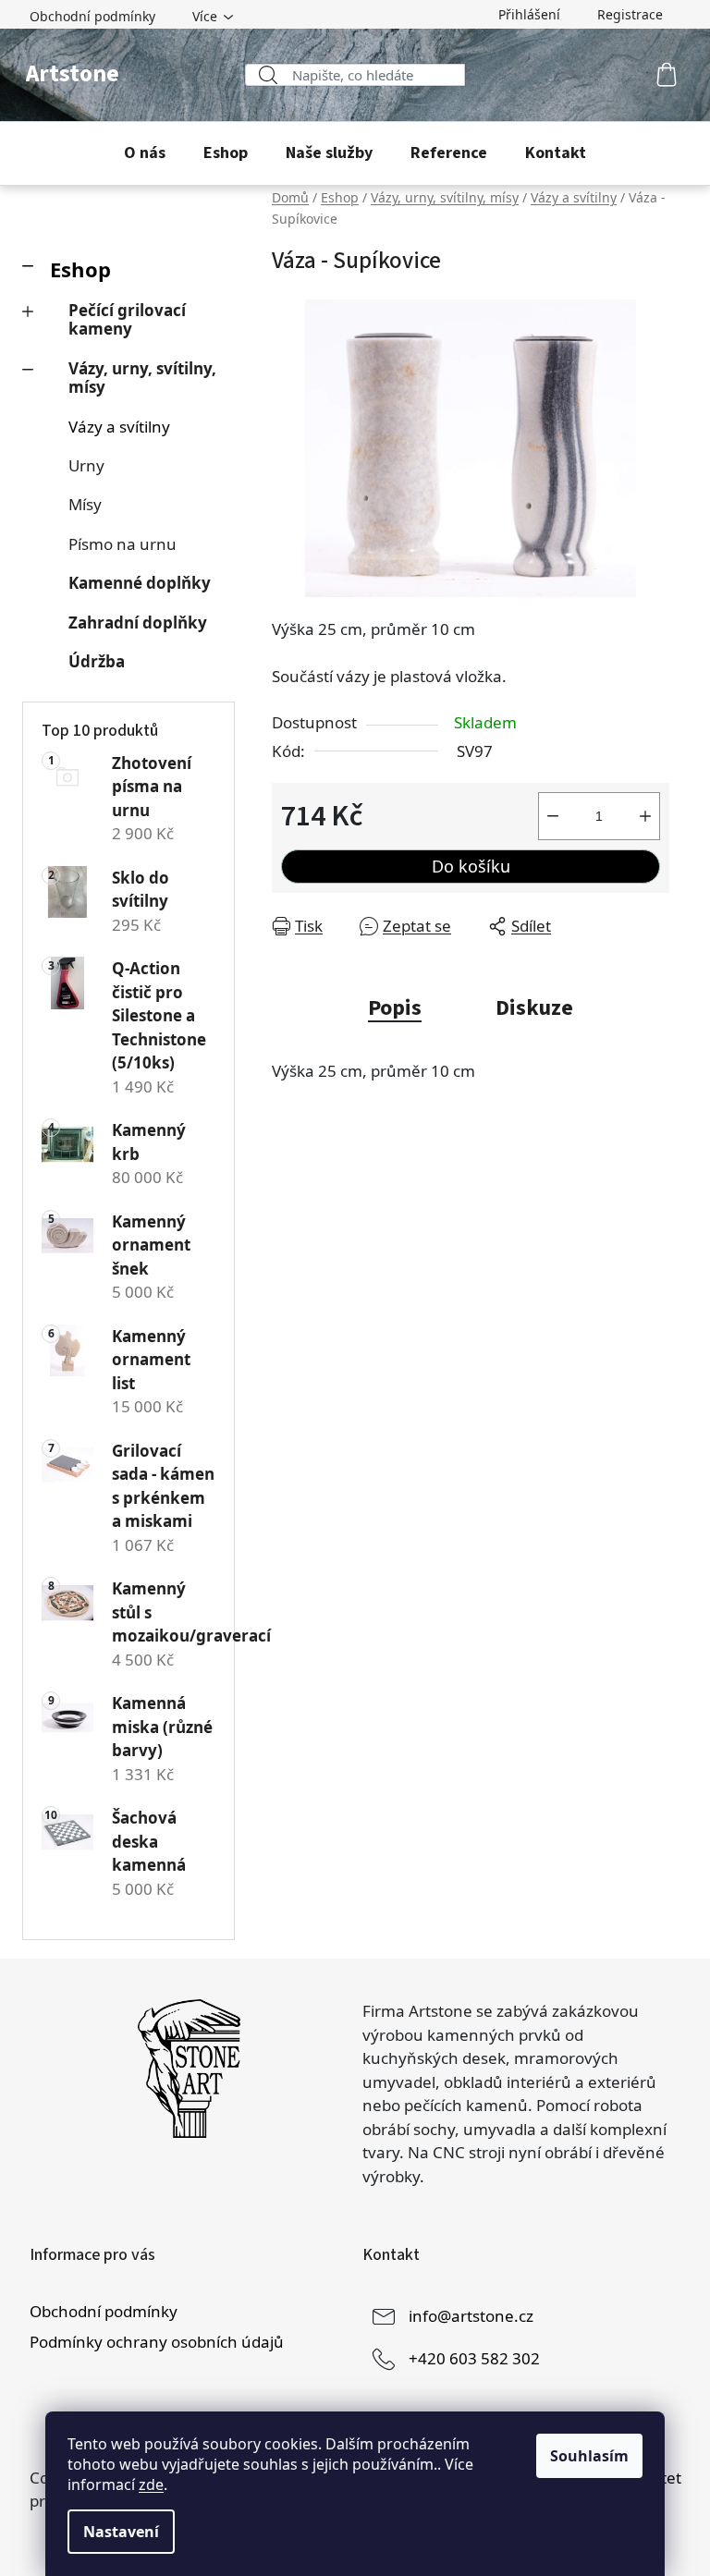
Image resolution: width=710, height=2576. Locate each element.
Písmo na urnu (122, 544)
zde (151, 2484)
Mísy (85, 504)
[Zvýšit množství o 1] (645, 816)
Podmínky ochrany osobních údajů (157, 2342)
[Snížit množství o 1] (553, 816)
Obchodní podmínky (92, 16)
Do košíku (471, 866)
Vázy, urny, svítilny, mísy (142, 378)
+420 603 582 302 (474, 2358)
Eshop (80, 269)
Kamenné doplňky (140, 583)
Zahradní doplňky (138, 623)
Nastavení (121, 2532)
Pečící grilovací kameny (127, 319)
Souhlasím (589, 2456)
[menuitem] (145, 153)
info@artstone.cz (471, 2316)
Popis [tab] (395, 1008)
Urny (86, 465)
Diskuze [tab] (534, 1008)
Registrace (630, 14)
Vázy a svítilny (119, 427)
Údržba (97, 661)
